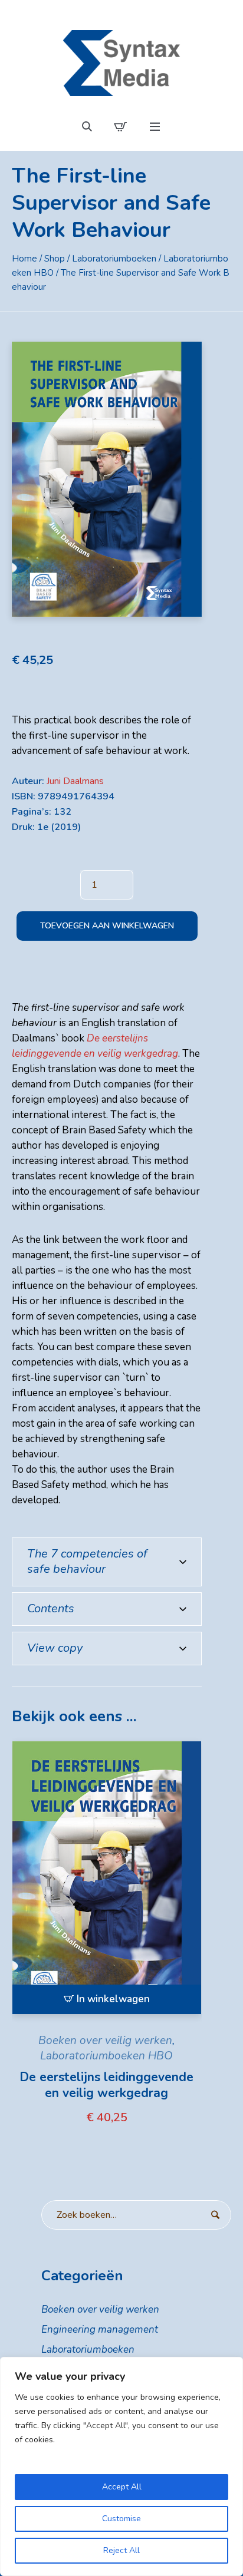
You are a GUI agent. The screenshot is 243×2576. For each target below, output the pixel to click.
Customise (121, 2519)
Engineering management (100, 2329)
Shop (55, 259)
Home (24, 259)
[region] (121, 2466)
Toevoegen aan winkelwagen (107, 926)
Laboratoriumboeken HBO (106, 2056)
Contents (51, 1608)
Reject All (121, 2550)
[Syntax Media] (121, 63)
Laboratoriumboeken (114, 259)
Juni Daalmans (75, 781)
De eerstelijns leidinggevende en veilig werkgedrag (106, 2085)
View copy (55, 1648)
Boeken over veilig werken (105, 2041)
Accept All (122, 2487)
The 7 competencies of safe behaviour (87, 1561)
